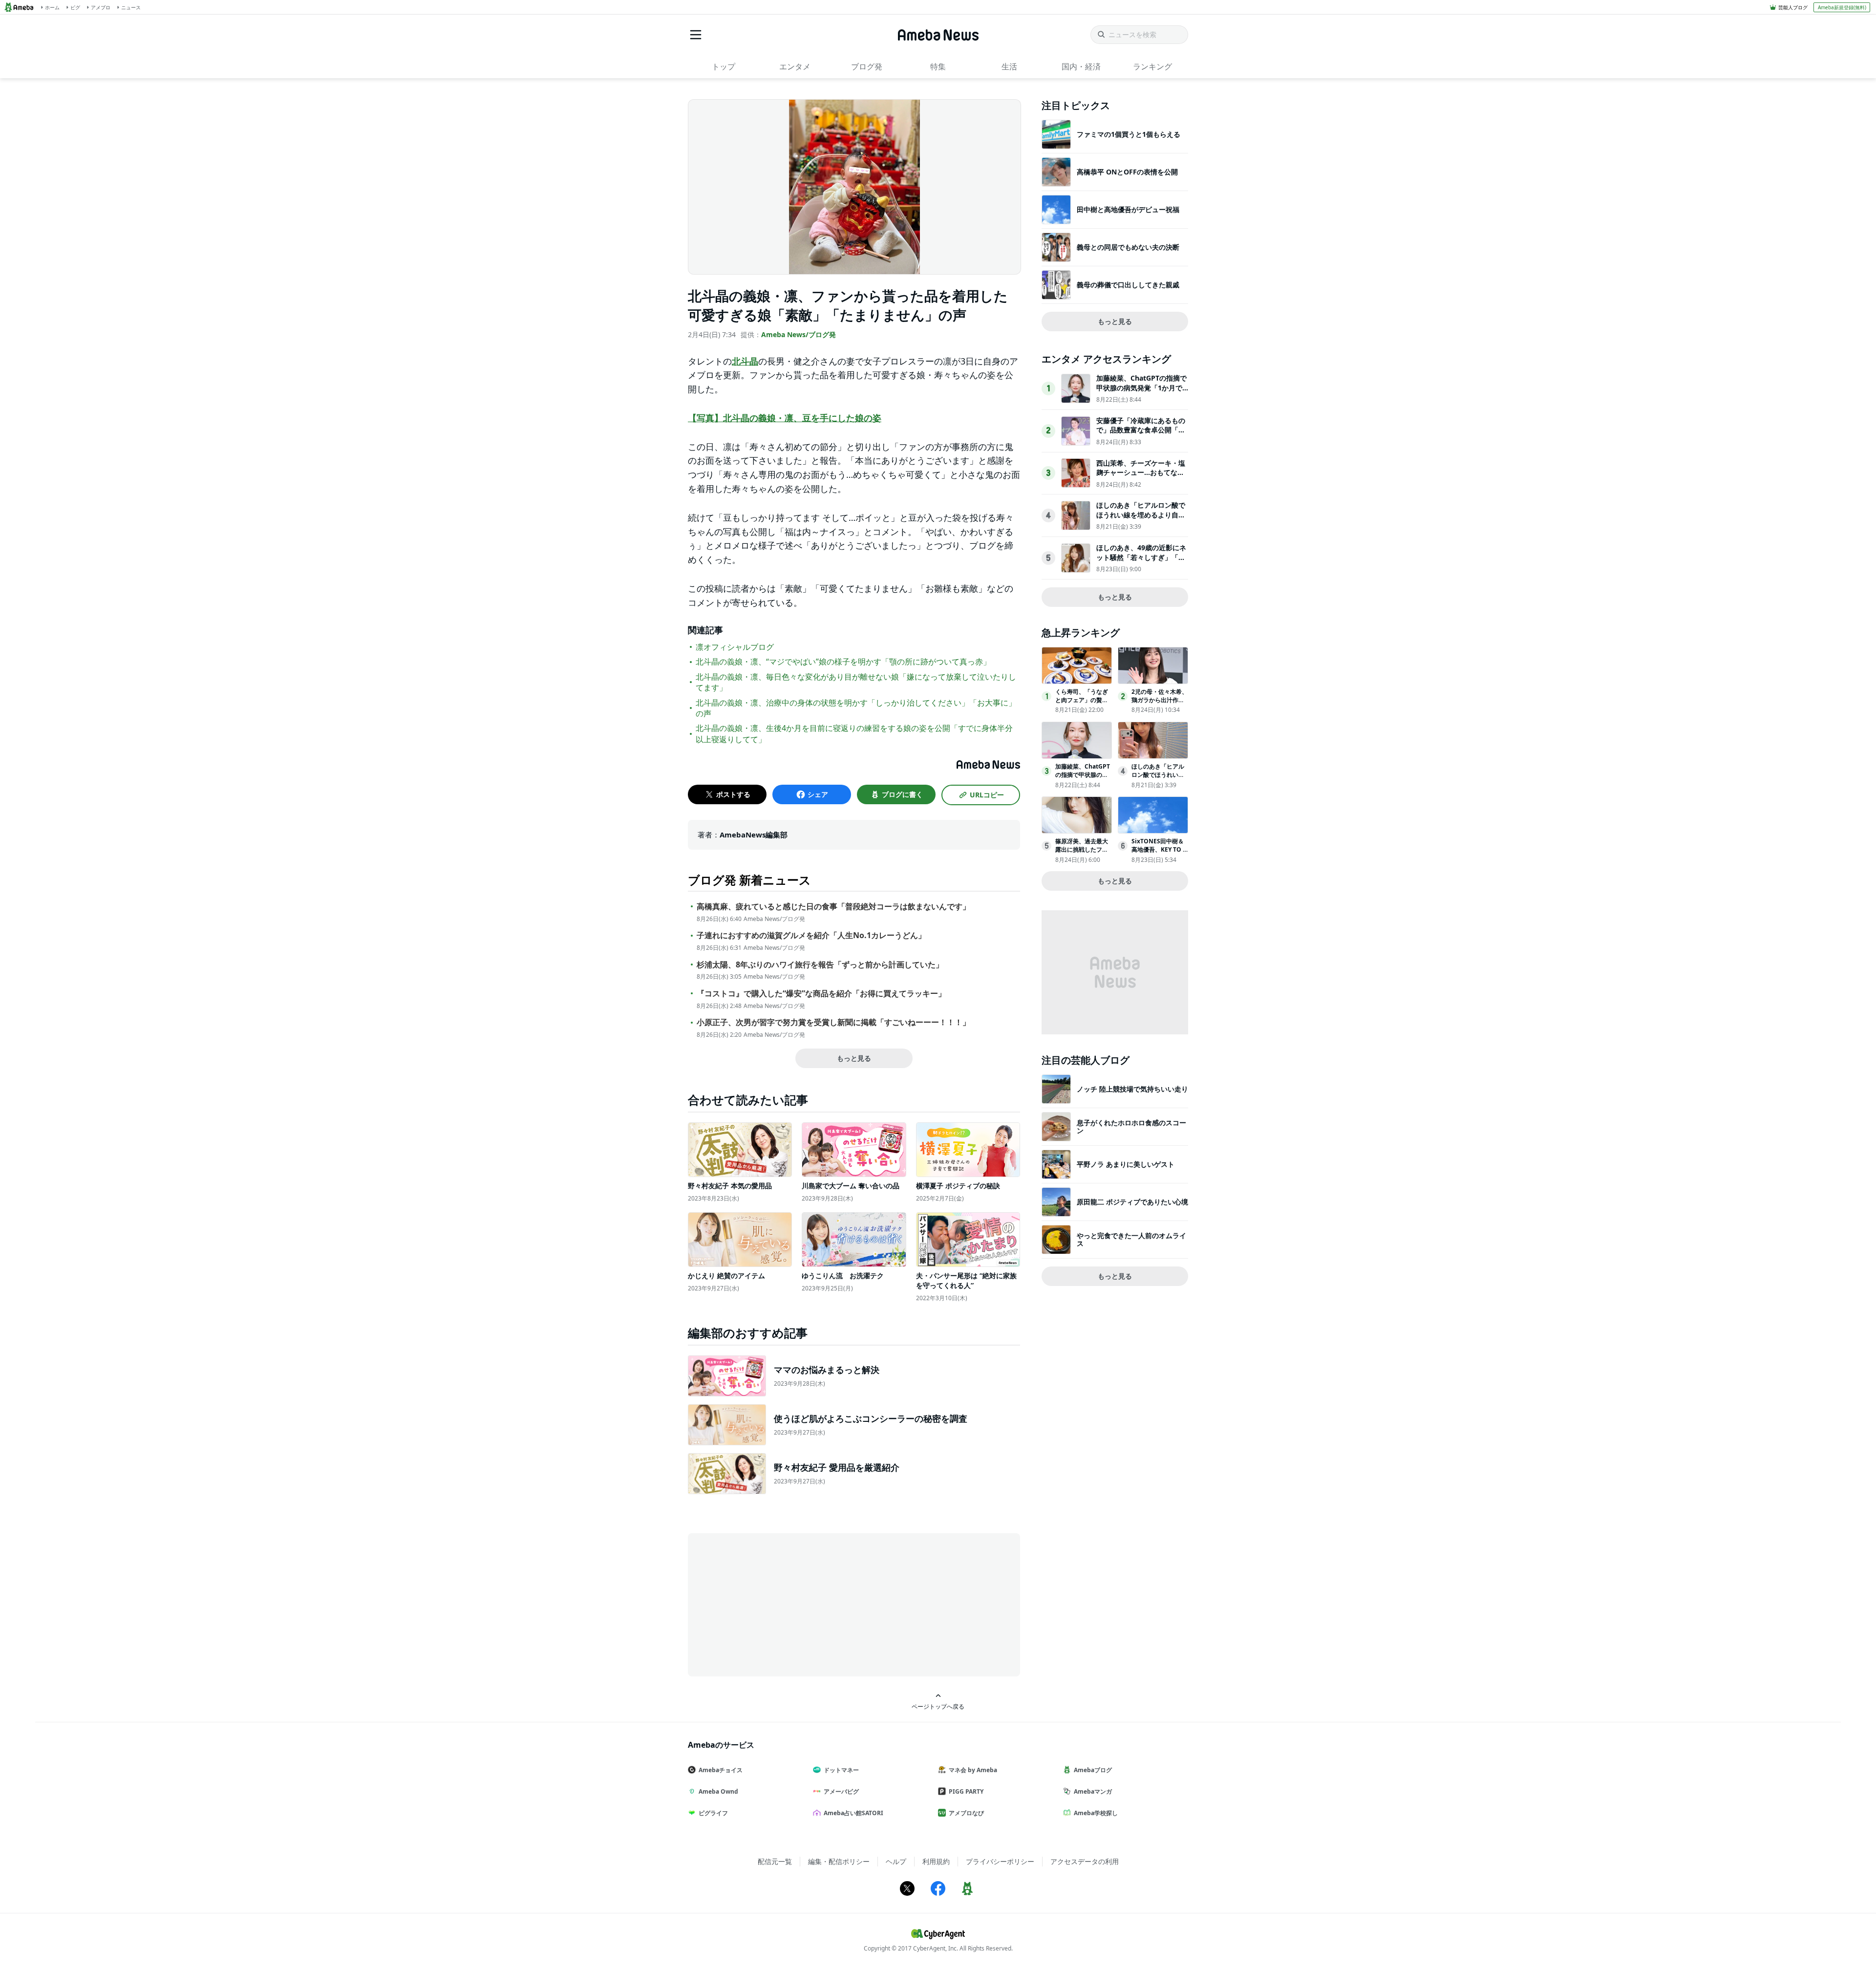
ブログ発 (867, 66)
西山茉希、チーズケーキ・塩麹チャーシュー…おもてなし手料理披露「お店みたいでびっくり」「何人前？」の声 (1141, 477)
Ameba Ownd (718, 1791)
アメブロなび (966, 1813)
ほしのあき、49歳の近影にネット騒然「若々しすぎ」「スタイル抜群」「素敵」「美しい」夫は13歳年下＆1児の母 (1141, 562)
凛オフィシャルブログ (735, 647)
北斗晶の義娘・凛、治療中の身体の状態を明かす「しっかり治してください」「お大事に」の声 (856, 708)
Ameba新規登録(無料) (1842, 7)
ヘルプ (896, 1861)
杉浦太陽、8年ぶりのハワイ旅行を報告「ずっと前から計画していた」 (820, 965)
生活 (1009, 66)
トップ (724, 66)
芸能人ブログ (1793, 7)
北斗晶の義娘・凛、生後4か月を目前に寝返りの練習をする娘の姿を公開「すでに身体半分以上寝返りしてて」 (854, 733)
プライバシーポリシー (1000, 1861)
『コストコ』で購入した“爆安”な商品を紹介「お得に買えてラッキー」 (821, 994)
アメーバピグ (841, 1791)
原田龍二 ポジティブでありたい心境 (1132, 1202)
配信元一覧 (775, 1861)
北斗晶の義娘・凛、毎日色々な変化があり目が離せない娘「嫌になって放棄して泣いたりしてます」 (856, 682)
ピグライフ (713, 1813)
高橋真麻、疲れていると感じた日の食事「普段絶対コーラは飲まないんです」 (833, 907)
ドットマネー (841, 1770)
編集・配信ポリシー (839, 1861)
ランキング (1152, 66)
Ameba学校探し (1096, 1813)
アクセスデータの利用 (1085, 1861)
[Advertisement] (776, 1604)
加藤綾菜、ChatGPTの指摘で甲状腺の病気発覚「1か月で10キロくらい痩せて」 (1141, 387)
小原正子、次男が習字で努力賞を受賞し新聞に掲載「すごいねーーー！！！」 (833, 1022)
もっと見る (854, 1058)
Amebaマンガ (1093, 1791)
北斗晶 (745, 361)
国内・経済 (1081, 66)
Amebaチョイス (721, 1770)
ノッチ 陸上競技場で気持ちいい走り (1132, 1089)
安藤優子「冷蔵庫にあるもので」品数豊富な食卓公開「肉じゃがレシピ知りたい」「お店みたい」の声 (1141, 435)
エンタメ (795, 66)
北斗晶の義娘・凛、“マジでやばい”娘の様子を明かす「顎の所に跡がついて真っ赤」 (843, 662)
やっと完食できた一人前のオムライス (1131, 1239)
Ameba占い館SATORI (853, 1813)
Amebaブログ (1093, 1770)
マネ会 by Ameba (973, 1770)
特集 (938, 66)
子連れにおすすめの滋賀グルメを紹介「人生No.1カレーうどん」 (811, 935)
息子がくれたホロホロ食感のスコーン (1131, 1126)
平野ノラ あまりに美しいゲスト (1126, 1164)
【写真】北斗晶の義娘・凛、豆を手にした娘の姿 (785, 418)
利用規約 (936, 1861)
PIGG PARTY (966, 1791)
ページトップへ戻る (938, 1706)
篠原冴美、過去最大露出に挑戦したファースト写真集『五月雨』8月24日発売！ (1082, 853)
